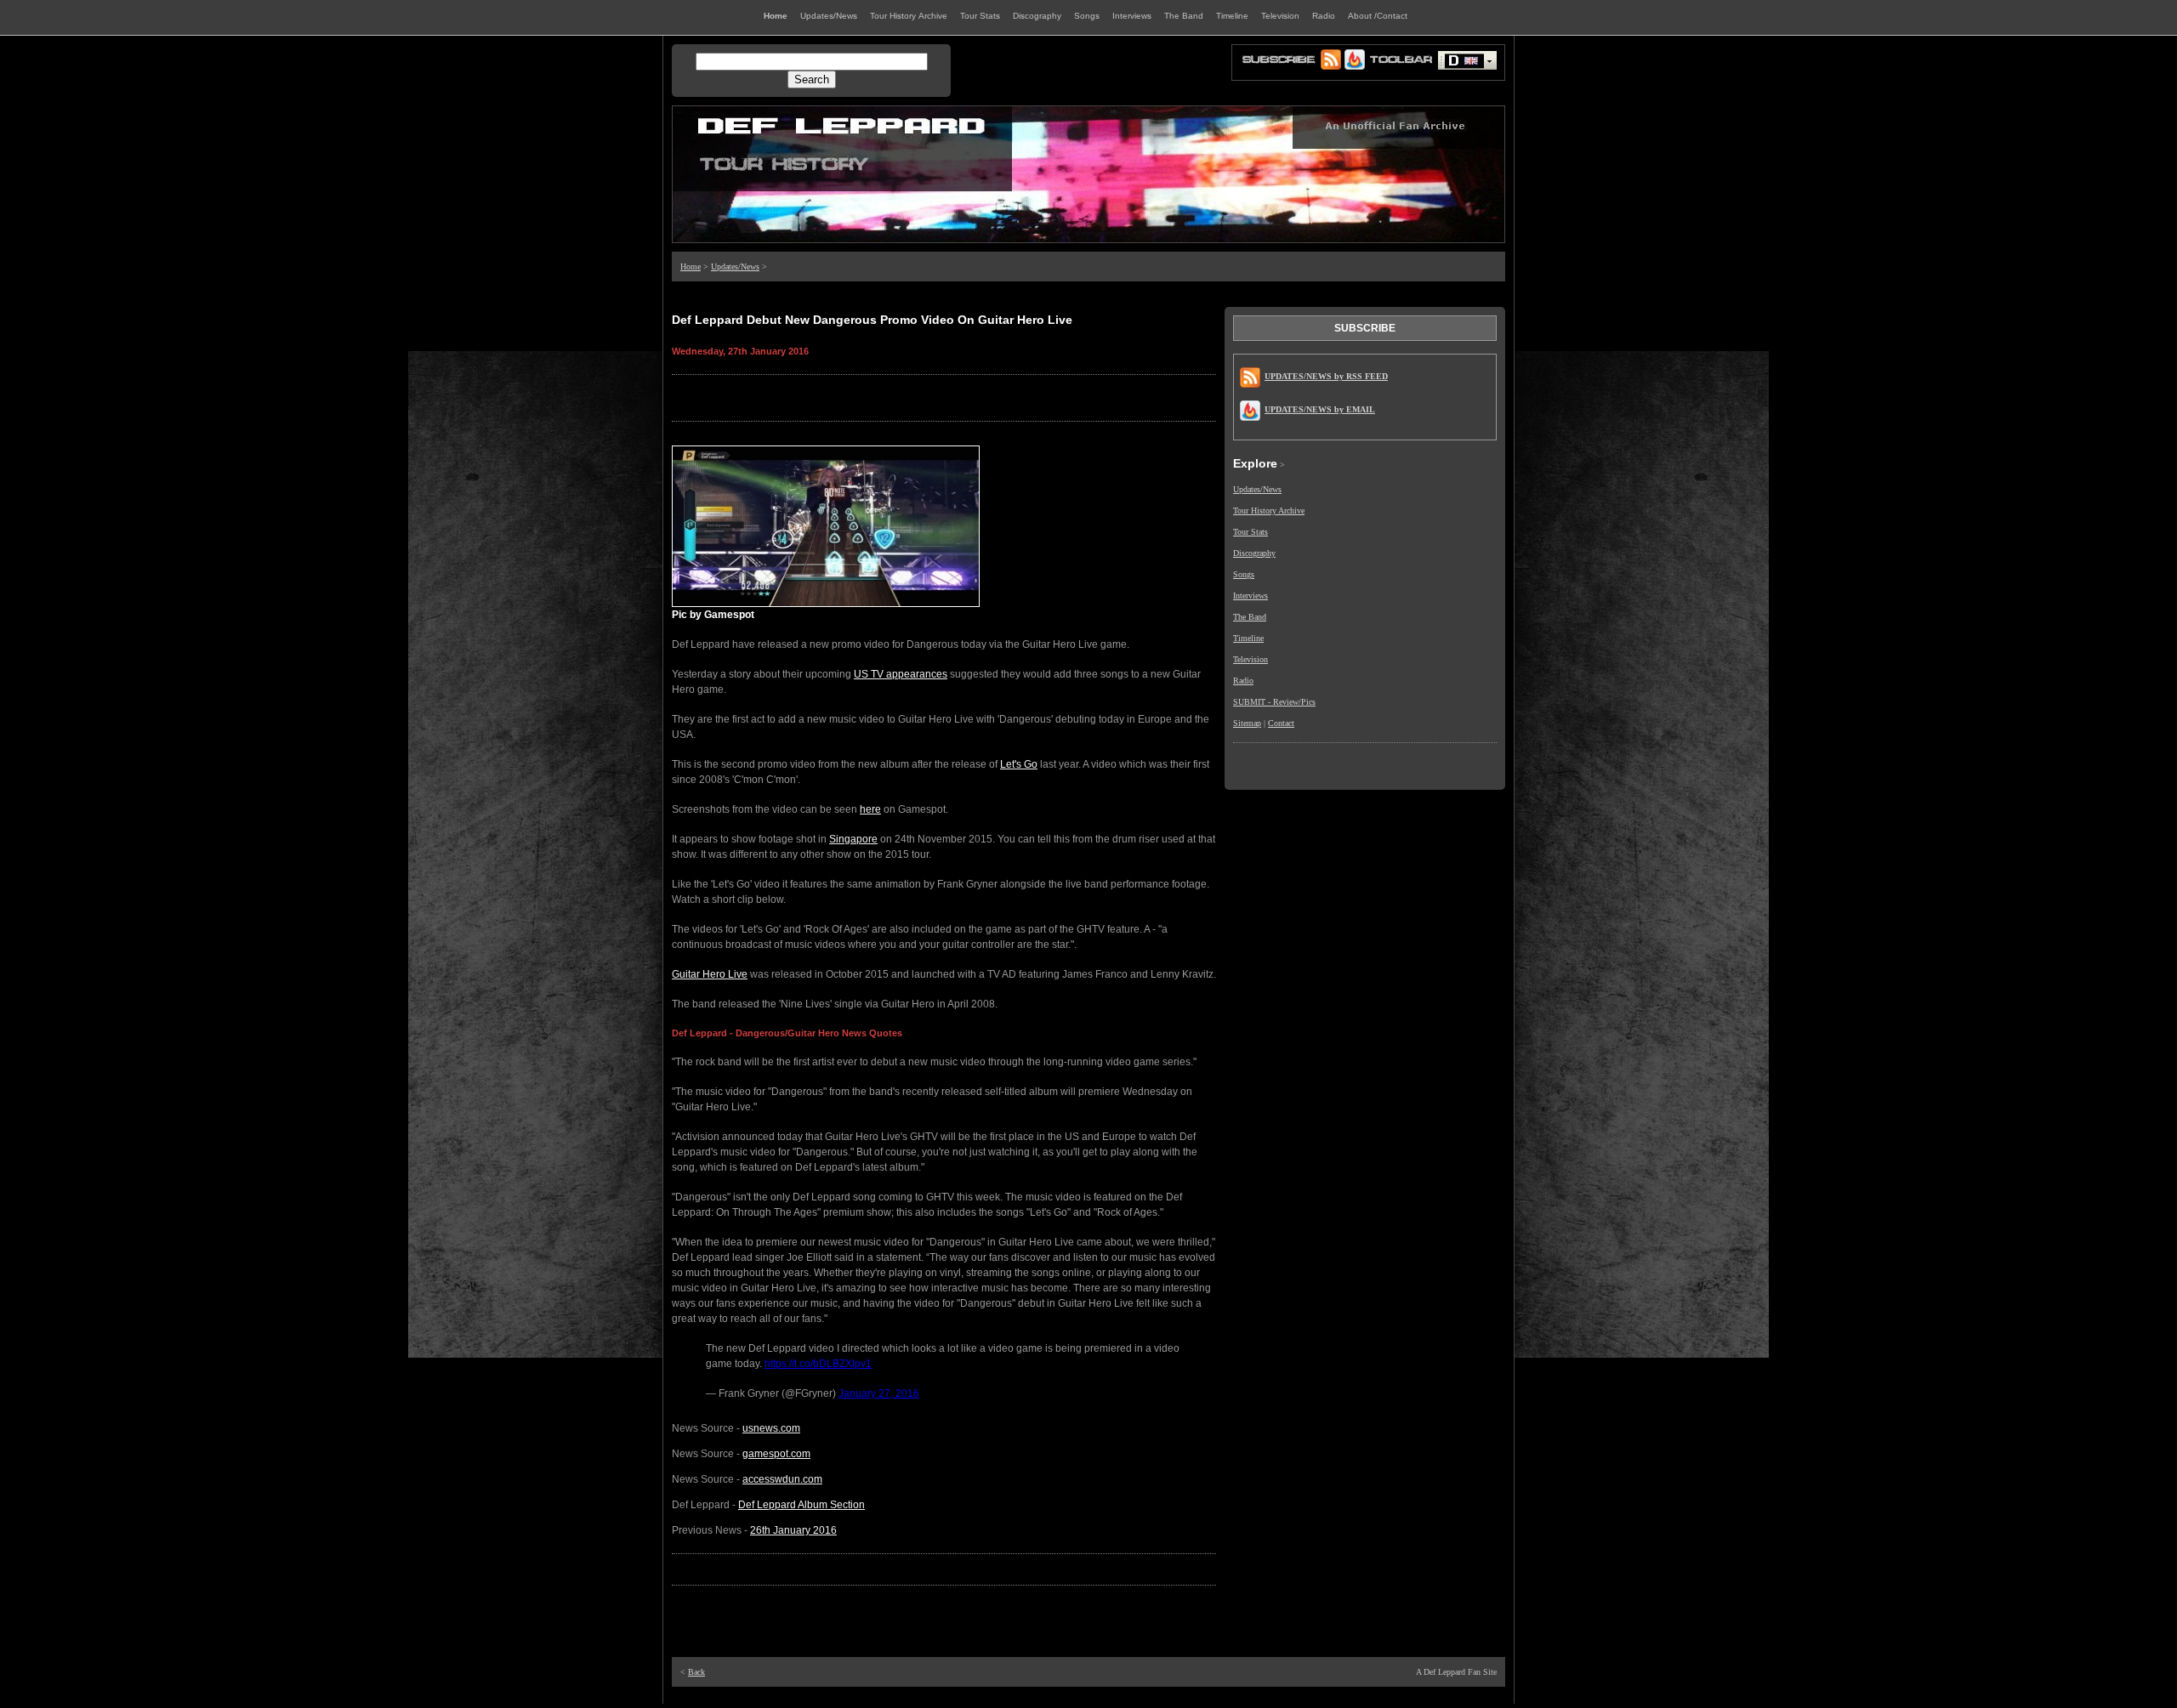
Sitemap (1247, 723)
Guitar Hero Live (710, 974)
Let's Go (1019, 764)
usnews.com (771, 1428)
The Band (1250, 617)
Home (691, 267)
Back (696, 1672)
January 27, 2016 (879, 1393)
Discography (1254, 553)
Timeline (1248, 638)
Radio (1243, 681)
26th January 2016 (793, 1530)
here (870, 809)
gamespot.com (776, 1454)
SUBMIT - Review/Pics (1274, 702)
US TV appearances (901, 674)
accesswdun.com (782, 1479)
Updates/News (735, 267)
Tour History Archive (1269, 511)
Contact (1281, 723)
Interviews (1250, 596)
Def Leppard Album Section (801, 1505)
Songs (1244, 574)
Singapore (853, 839)
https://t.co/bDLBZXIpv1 (818, 1364)
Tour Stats (1250, 532)
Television (1250, 659)
